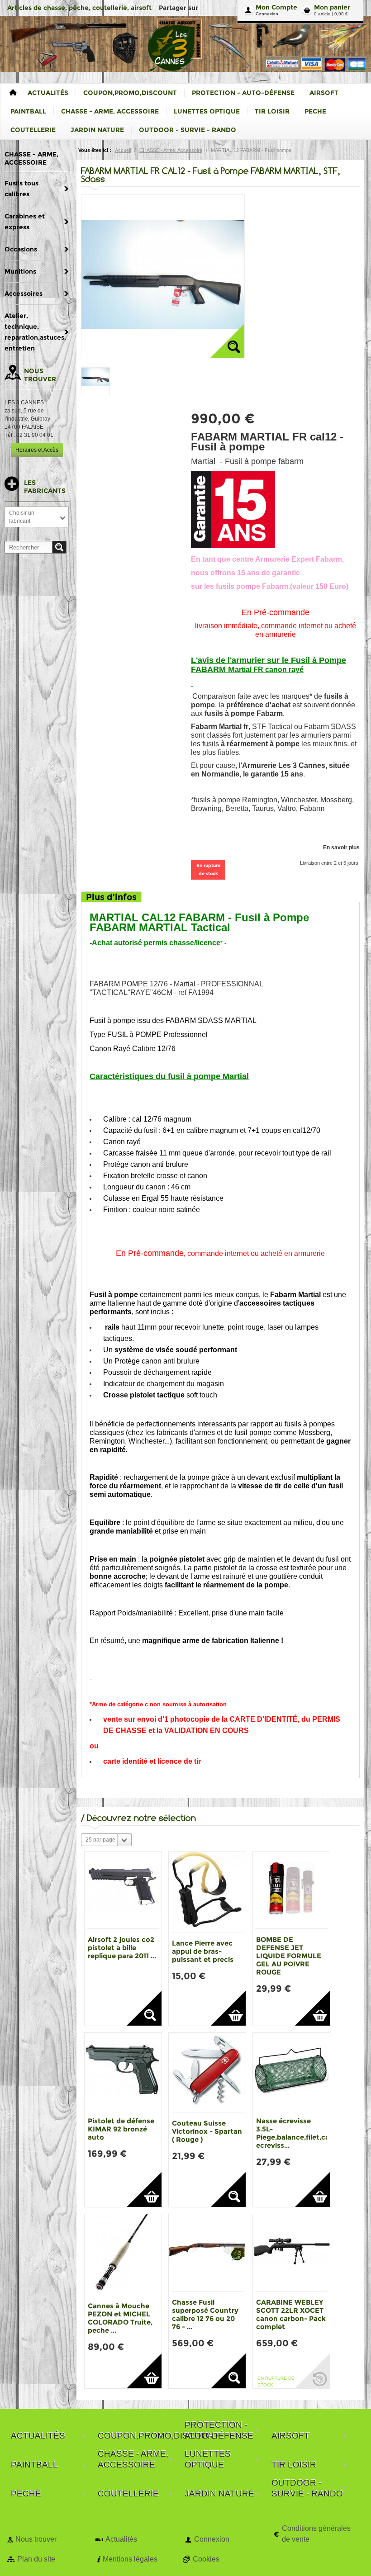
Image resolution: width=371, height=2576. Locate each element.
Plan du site (36, 2559)
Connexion (267, 14)
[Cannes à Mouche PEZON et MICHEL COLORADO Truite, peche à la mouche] (123, 2254)
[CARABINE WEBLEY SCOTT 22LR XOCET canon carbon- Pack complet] (291, 2253)
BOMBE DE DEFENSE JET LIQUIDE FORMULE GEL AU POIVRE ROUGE (289, 1956)
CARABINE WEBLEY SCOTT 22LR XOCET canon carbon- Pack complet (291, 2314)
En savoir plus (341, 848)
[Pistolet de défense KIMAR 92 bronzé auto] (123, 2071)
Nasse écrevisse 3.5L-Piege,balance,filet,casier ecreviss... (299, 2133)
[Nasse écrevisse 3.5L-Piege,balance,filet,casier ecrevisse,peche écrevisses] (291, 2071)
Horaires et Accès (37, 450)
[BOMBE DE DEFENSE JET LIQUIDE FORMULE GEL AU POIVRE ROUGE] (291, 1890)
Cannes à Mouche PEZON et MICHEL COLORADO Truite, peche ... (120, 2318)
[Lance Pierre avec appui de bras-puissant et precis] (207, 1892)
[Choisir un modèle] (144, 2008)
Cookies (206, 2559)
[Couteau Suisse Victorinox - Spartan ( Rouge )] (207, 2072)
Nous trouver (36, 2539)
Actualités (121, 2539)
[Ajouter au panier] (228, 2008)
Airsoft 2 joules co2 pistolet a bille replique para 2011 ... (122, 1948)
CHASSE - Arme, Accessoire (171, 150)
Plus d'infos (111, 897)
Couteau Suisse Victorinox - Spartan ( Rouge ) (207, 2131)
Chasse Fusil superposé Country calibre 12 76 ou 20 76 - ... (205, 2314)
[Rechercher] (59, 547)
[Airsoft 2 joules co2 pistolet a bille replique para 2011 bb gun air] (123, 1890)
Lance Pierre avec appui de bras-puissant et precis (203, 1951)
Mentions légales (130, 2559)
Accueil (123, 150)
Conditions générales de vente (316, 2534)
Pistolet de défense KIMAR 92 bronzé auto (121, 2129)
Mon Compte (276, 7)
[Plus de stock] (312, 2371)
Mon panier (332, 7)
